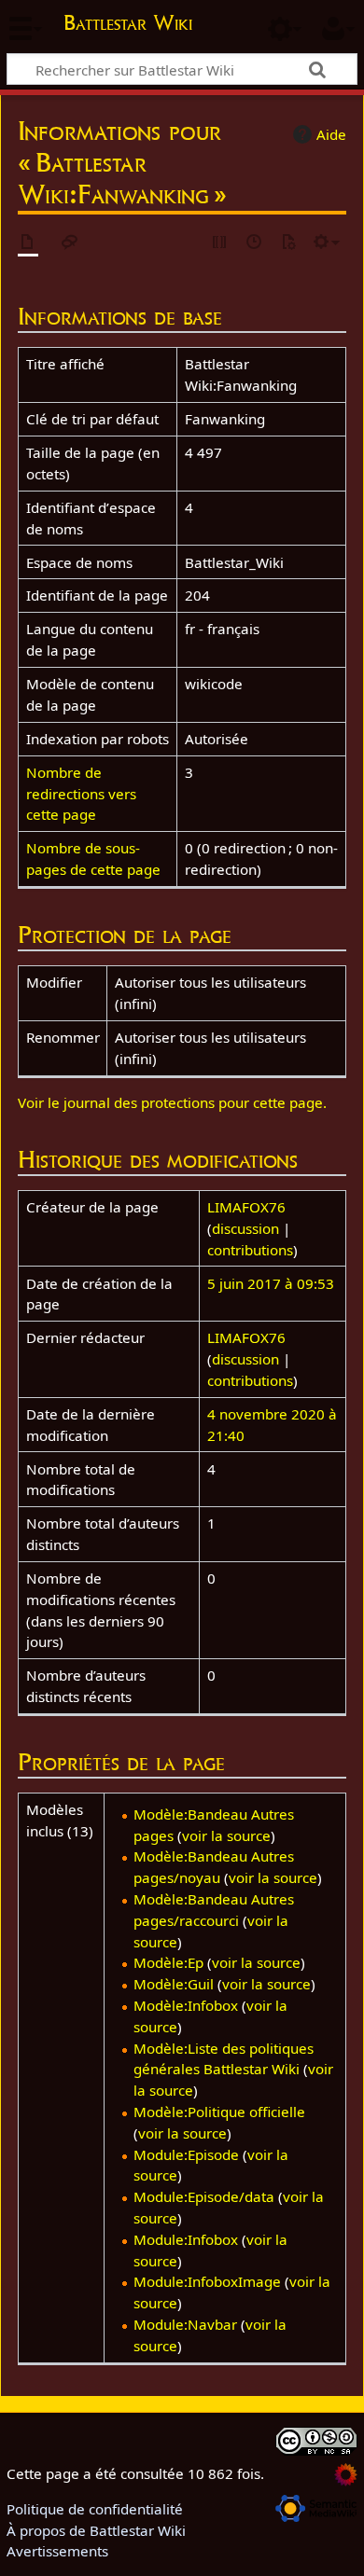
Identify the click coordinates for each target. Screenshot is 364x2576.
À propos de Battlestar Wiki (96, 2530)
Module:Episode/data (204, 2196)
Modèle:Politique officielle (219, 2112)
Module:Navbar (185, 2324)
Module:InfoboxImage (207, 2281)
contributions (250, 1250)
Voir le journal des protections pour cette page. (172, 1102)
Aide (331, 134)
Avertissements (57, 2551)
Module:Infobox (186, 2239)
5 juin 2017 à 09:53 (271, 1283)
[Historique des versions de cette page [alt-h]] (255, 243)
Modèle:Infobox (186, 2005)
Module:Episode (186, 2154)
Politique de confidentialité (95, 2509)
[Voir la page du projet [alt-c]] (28, 243)
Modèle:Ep (168, 1962)
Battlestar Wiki (128, 25)
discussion (245, 1228)
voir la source (226, 1835)
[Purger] (288, 243)
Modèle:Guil (174, 1984)
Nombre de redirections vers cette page (81, 794)
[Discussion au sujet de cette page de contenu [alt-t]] (70, 243)
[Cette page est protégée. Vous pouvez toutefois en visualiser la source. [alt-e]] (220, 243)
